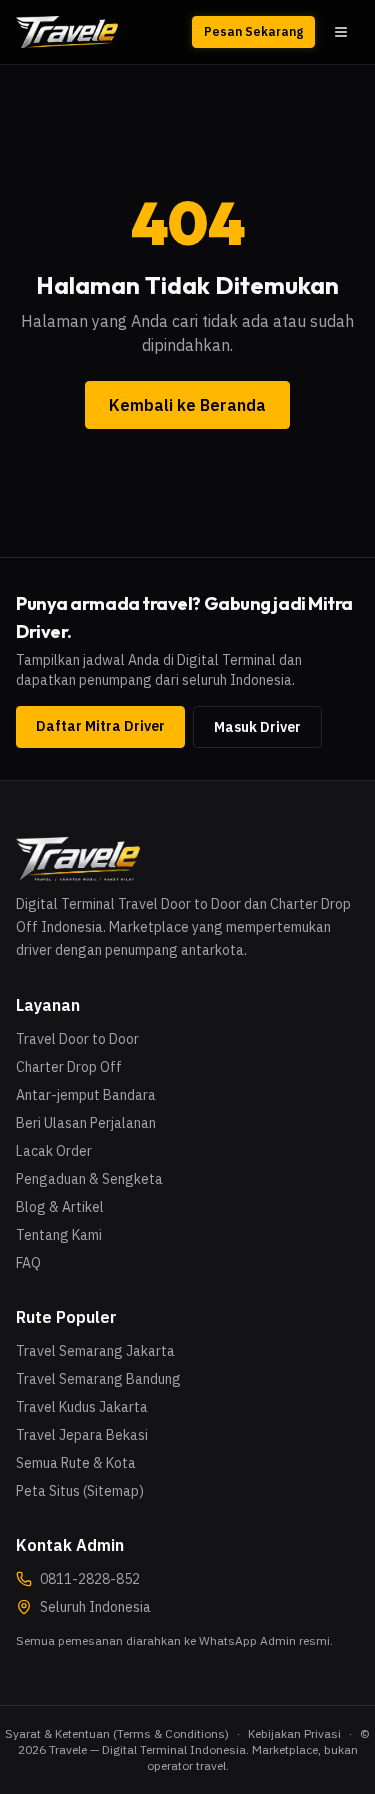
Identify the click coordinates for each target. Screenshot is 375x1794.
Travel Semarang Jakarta (95, 1351)
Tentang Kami (59, 1235)
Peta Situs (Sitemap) (80, 1491)
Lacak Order (54, 1151)
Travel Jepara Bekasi (82, 1435)
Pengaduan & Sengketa (89, 1179)
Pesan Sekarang (253, 31)
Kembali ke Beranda (187, 405)
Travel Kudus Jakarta (82, 1407)
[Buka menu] (341, 32)
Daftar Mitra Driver (100, 726)
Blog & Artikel (60, 1207)
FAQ (28, 1263)
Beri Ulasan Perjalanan (86, 1123)
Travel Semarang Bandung (98, 1379)
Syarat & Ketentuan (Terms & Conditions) (117, 1733)
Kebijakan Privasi (294, 1733)
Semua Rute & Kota (76, 1463)
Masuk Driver (257, 727)
